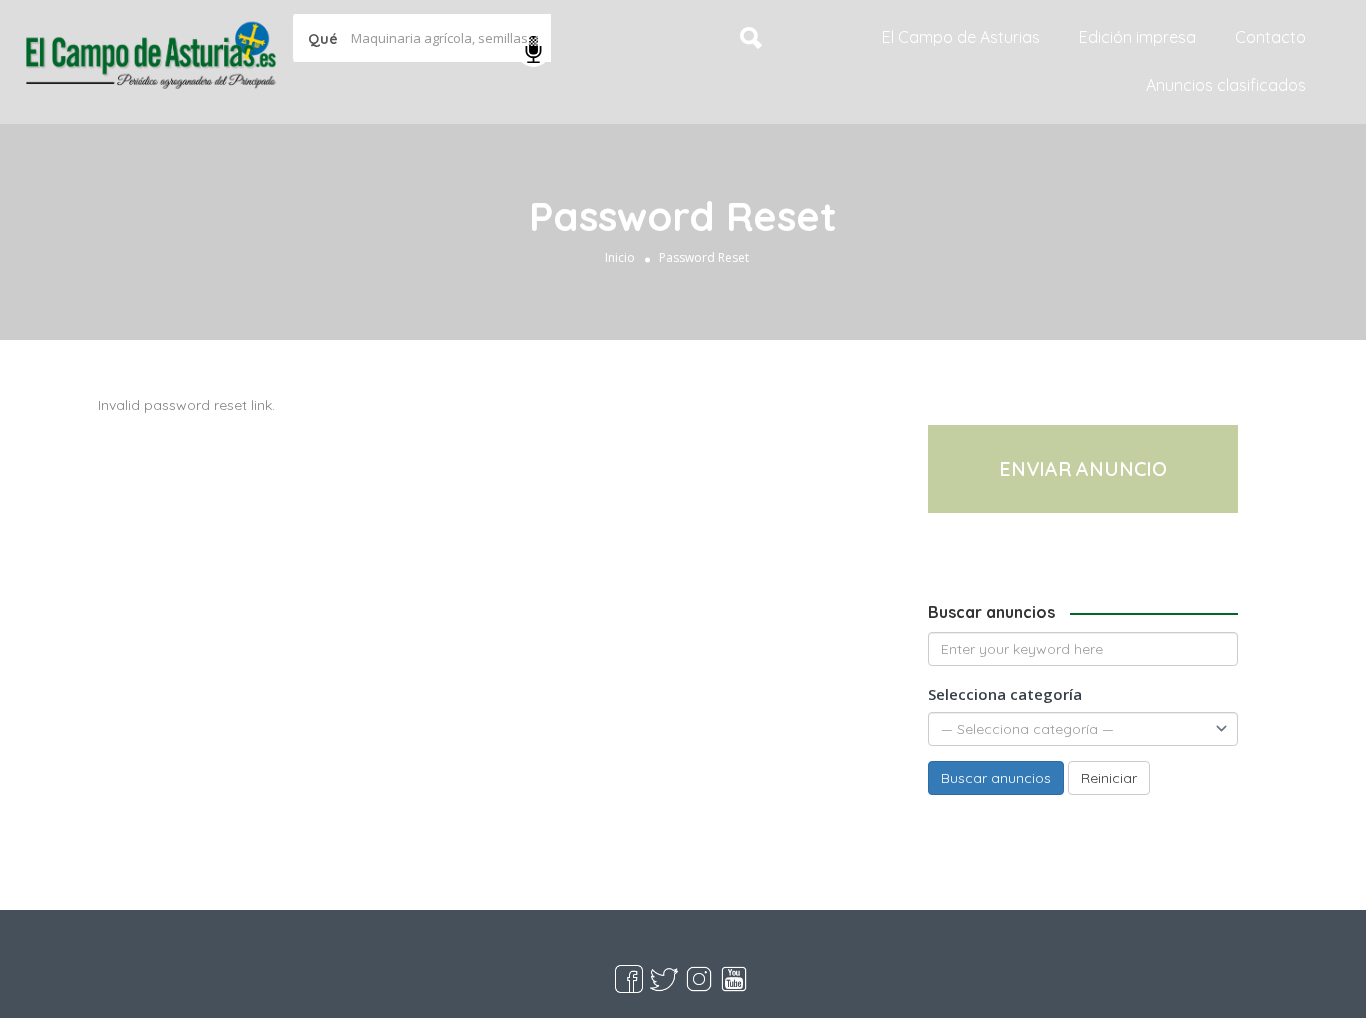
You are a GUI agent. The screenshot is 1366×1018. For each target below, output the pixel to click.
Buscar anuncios (996, 778)
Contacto (1270, 37)
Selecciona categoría (1005, 694)
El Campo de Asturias (961, 37)
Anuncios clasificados (1226, 85)
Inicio (620, 257)
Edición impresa (1137, 37)
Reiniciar (1109, 778)
